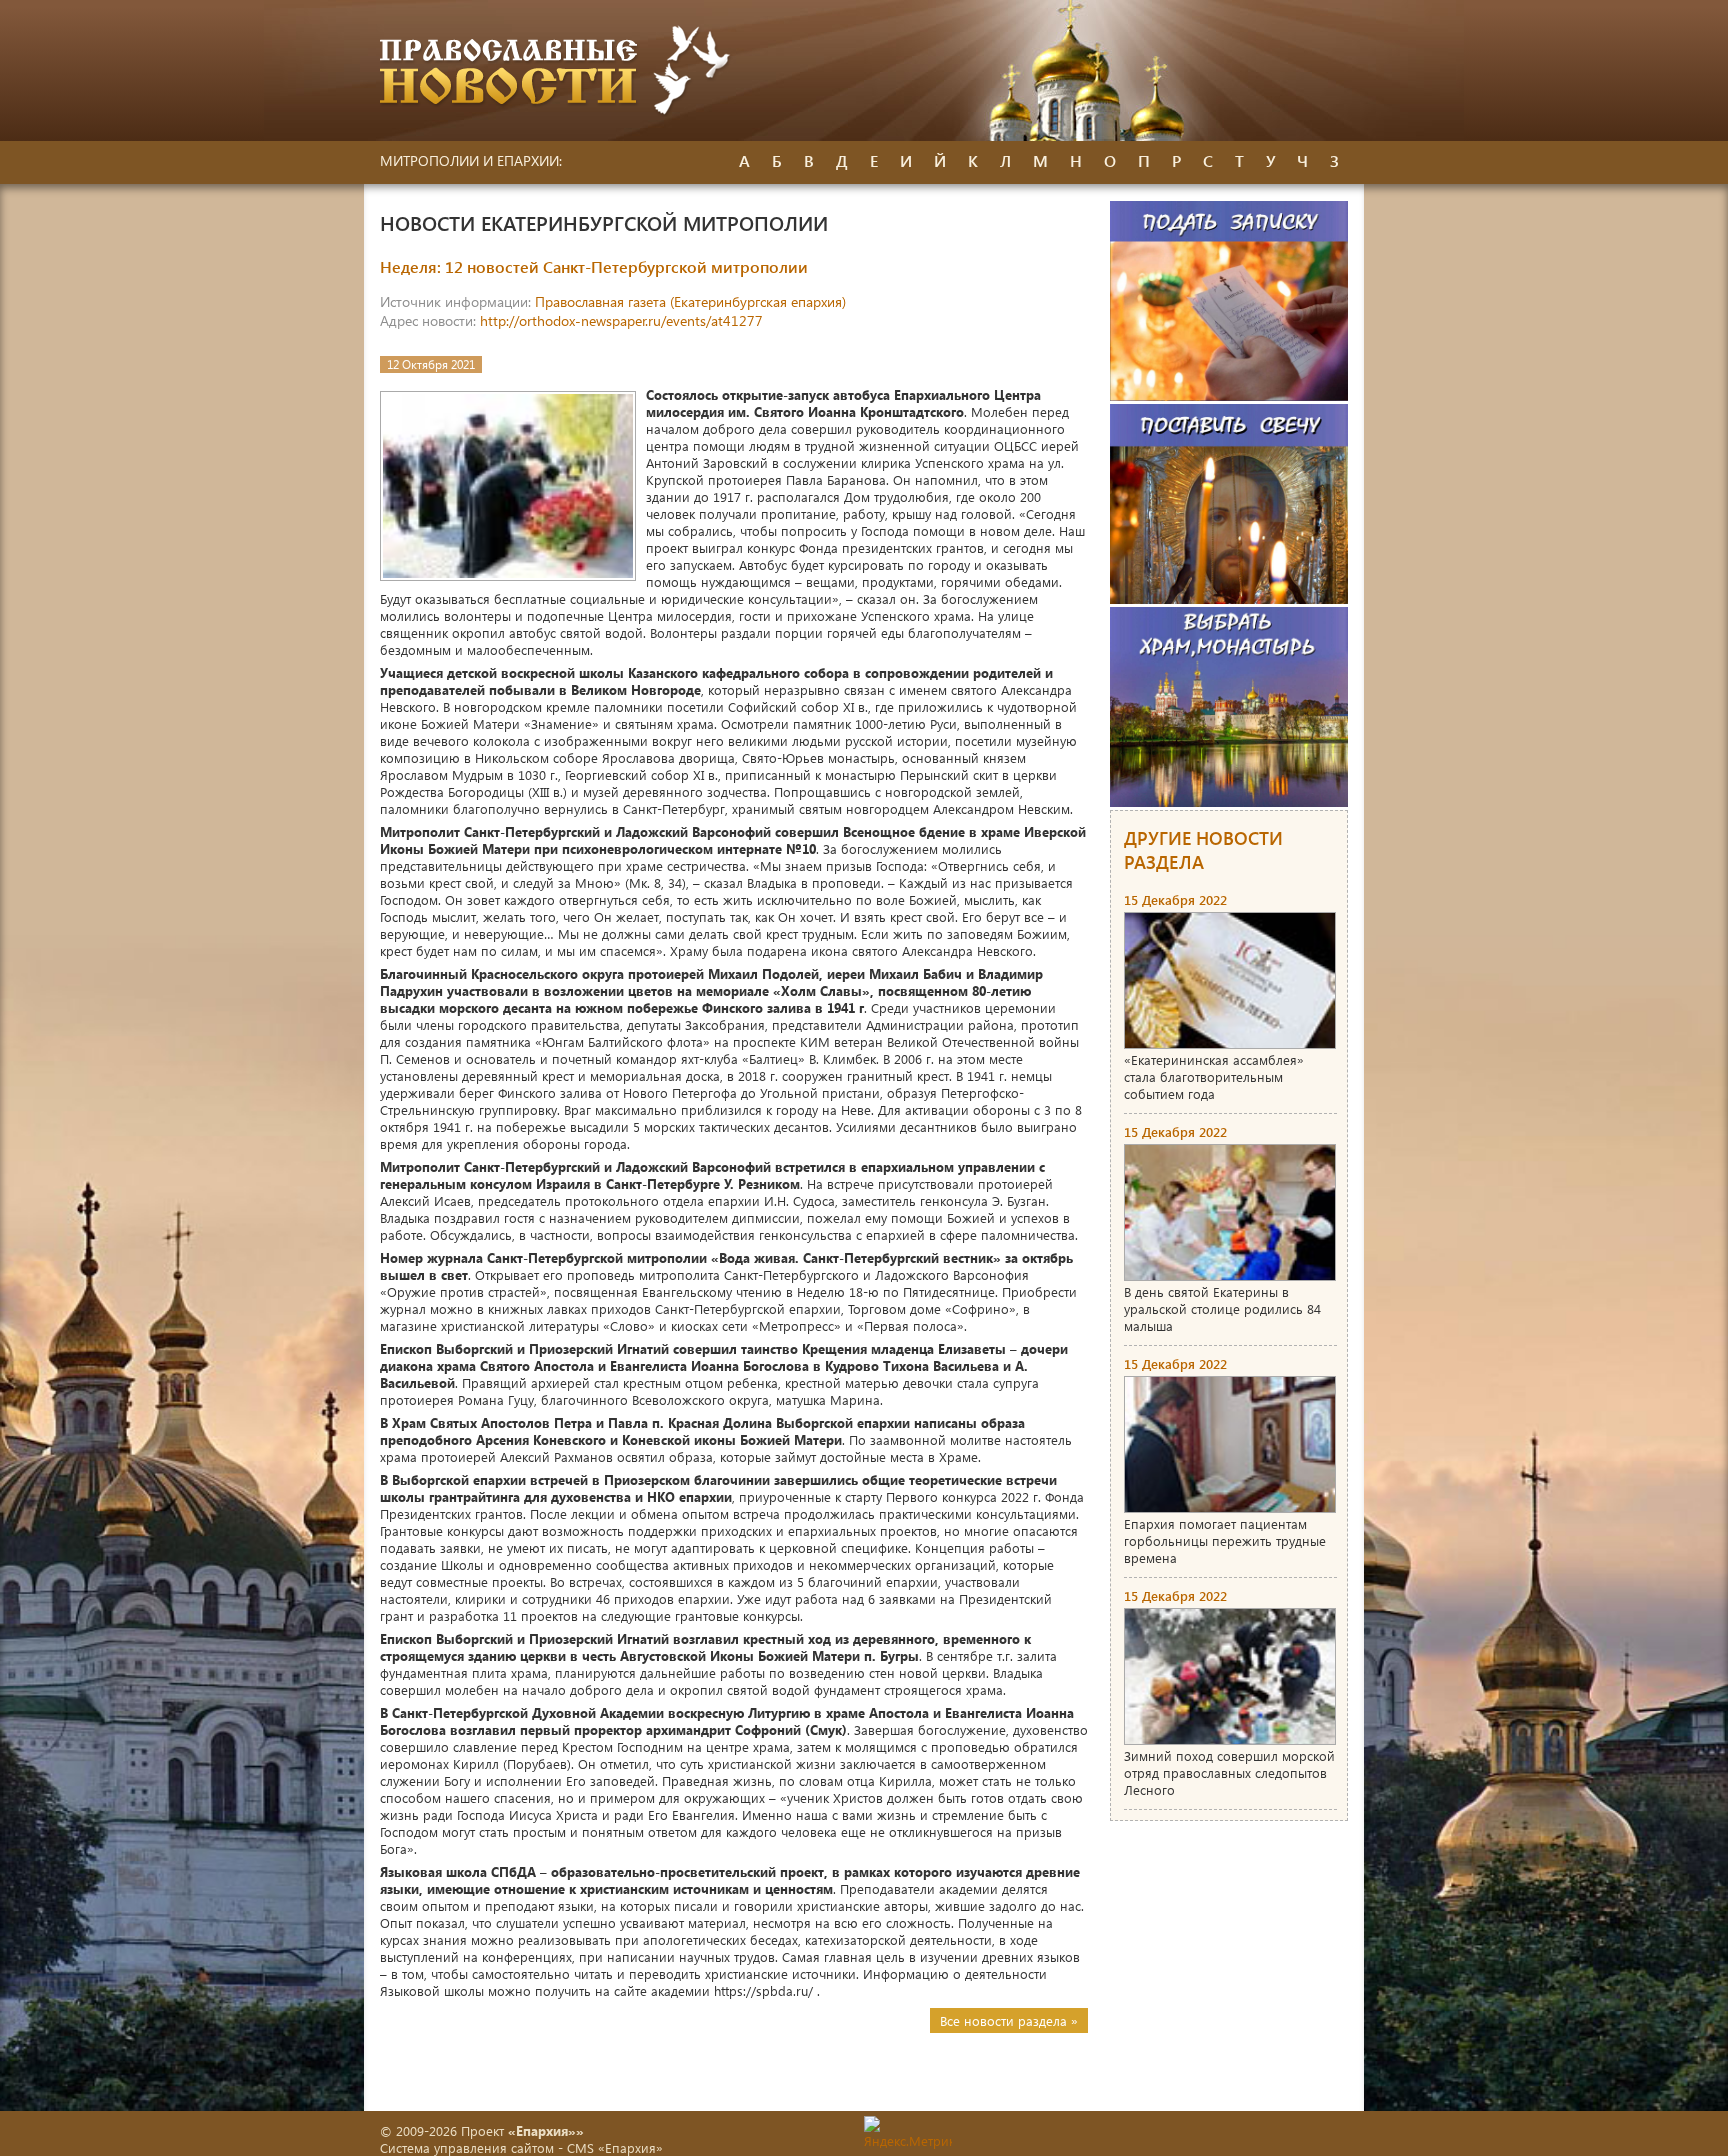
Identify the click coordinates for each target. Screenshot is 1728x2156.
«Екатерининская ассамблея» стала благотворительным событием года (1214, 1076)
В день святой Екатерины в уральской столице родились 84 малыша (1222, 1308)
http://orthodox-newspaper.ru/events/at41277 (621, 320)
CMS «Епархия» (615, 2147)
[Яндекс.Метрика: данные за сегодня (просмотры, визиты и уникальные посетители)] (908, 2132)
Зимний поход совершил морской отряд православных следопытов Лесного (1229, 1772)
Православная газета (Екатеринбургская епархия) (690, 301)
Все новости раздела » (1009, 2020)
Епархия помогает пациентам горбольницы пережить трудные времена (1225, 1540)
